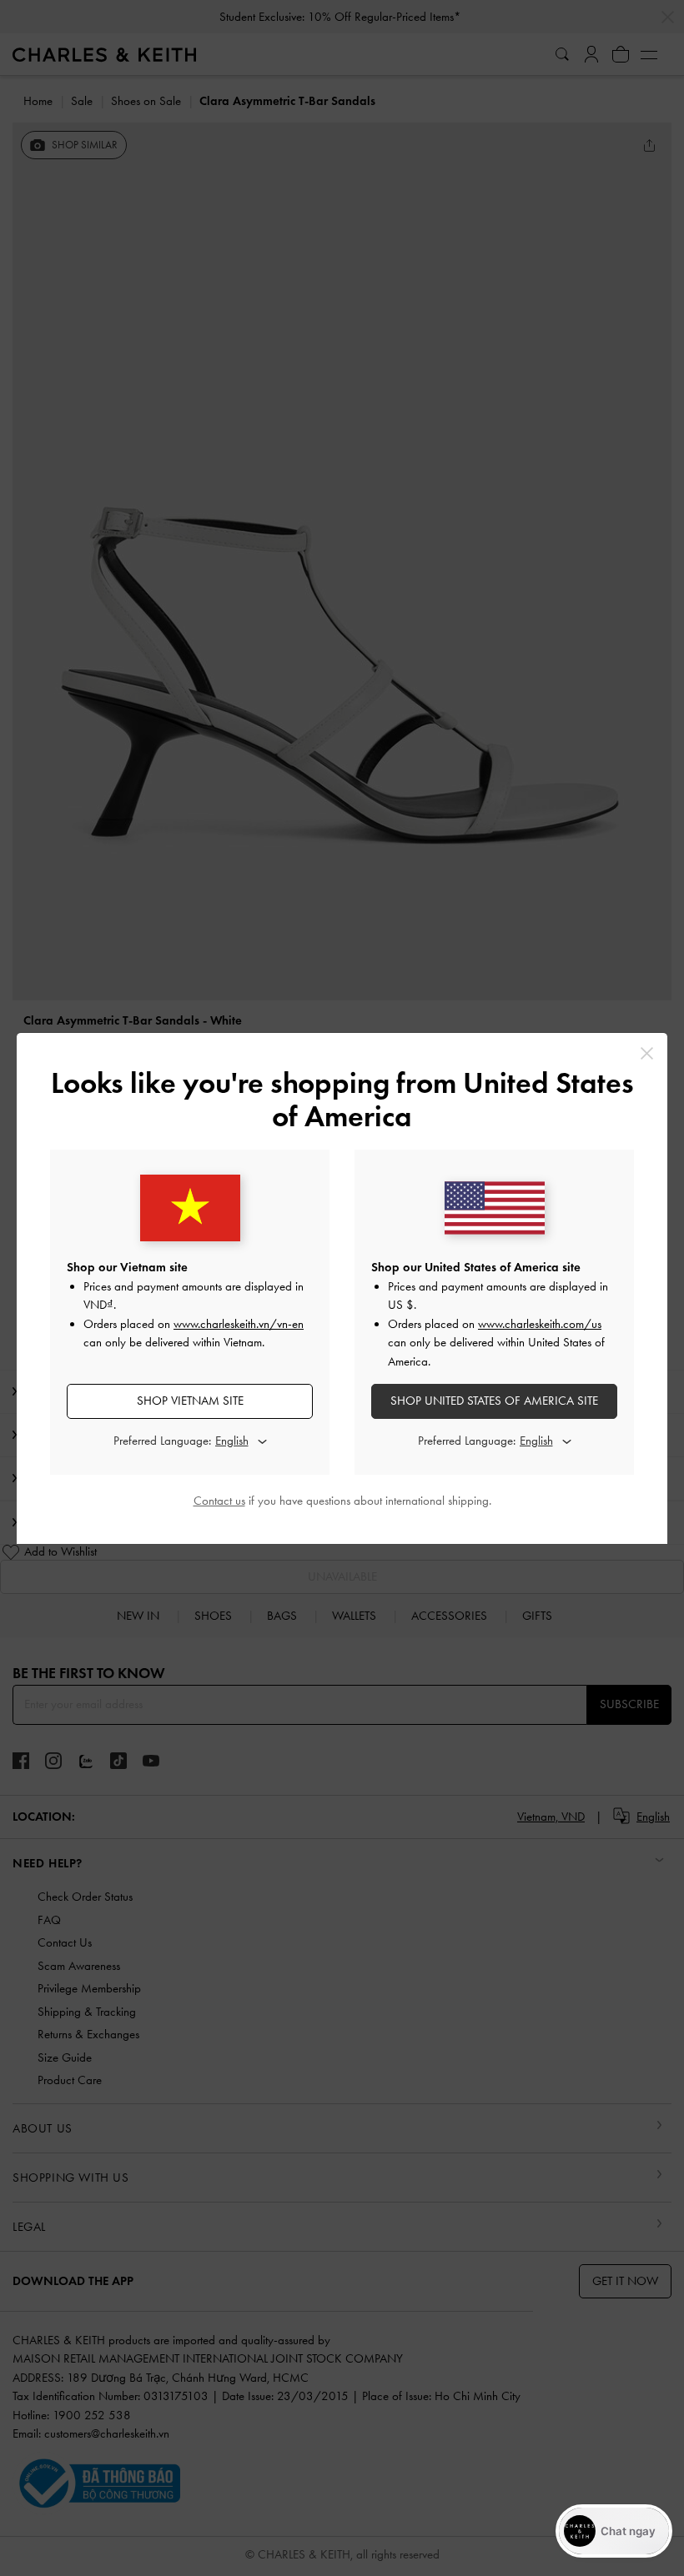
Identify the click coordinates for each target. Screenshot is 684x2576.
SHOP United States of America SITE (494, 1401)
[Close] (647, 1053)
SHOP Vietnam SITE (190, 1401)
